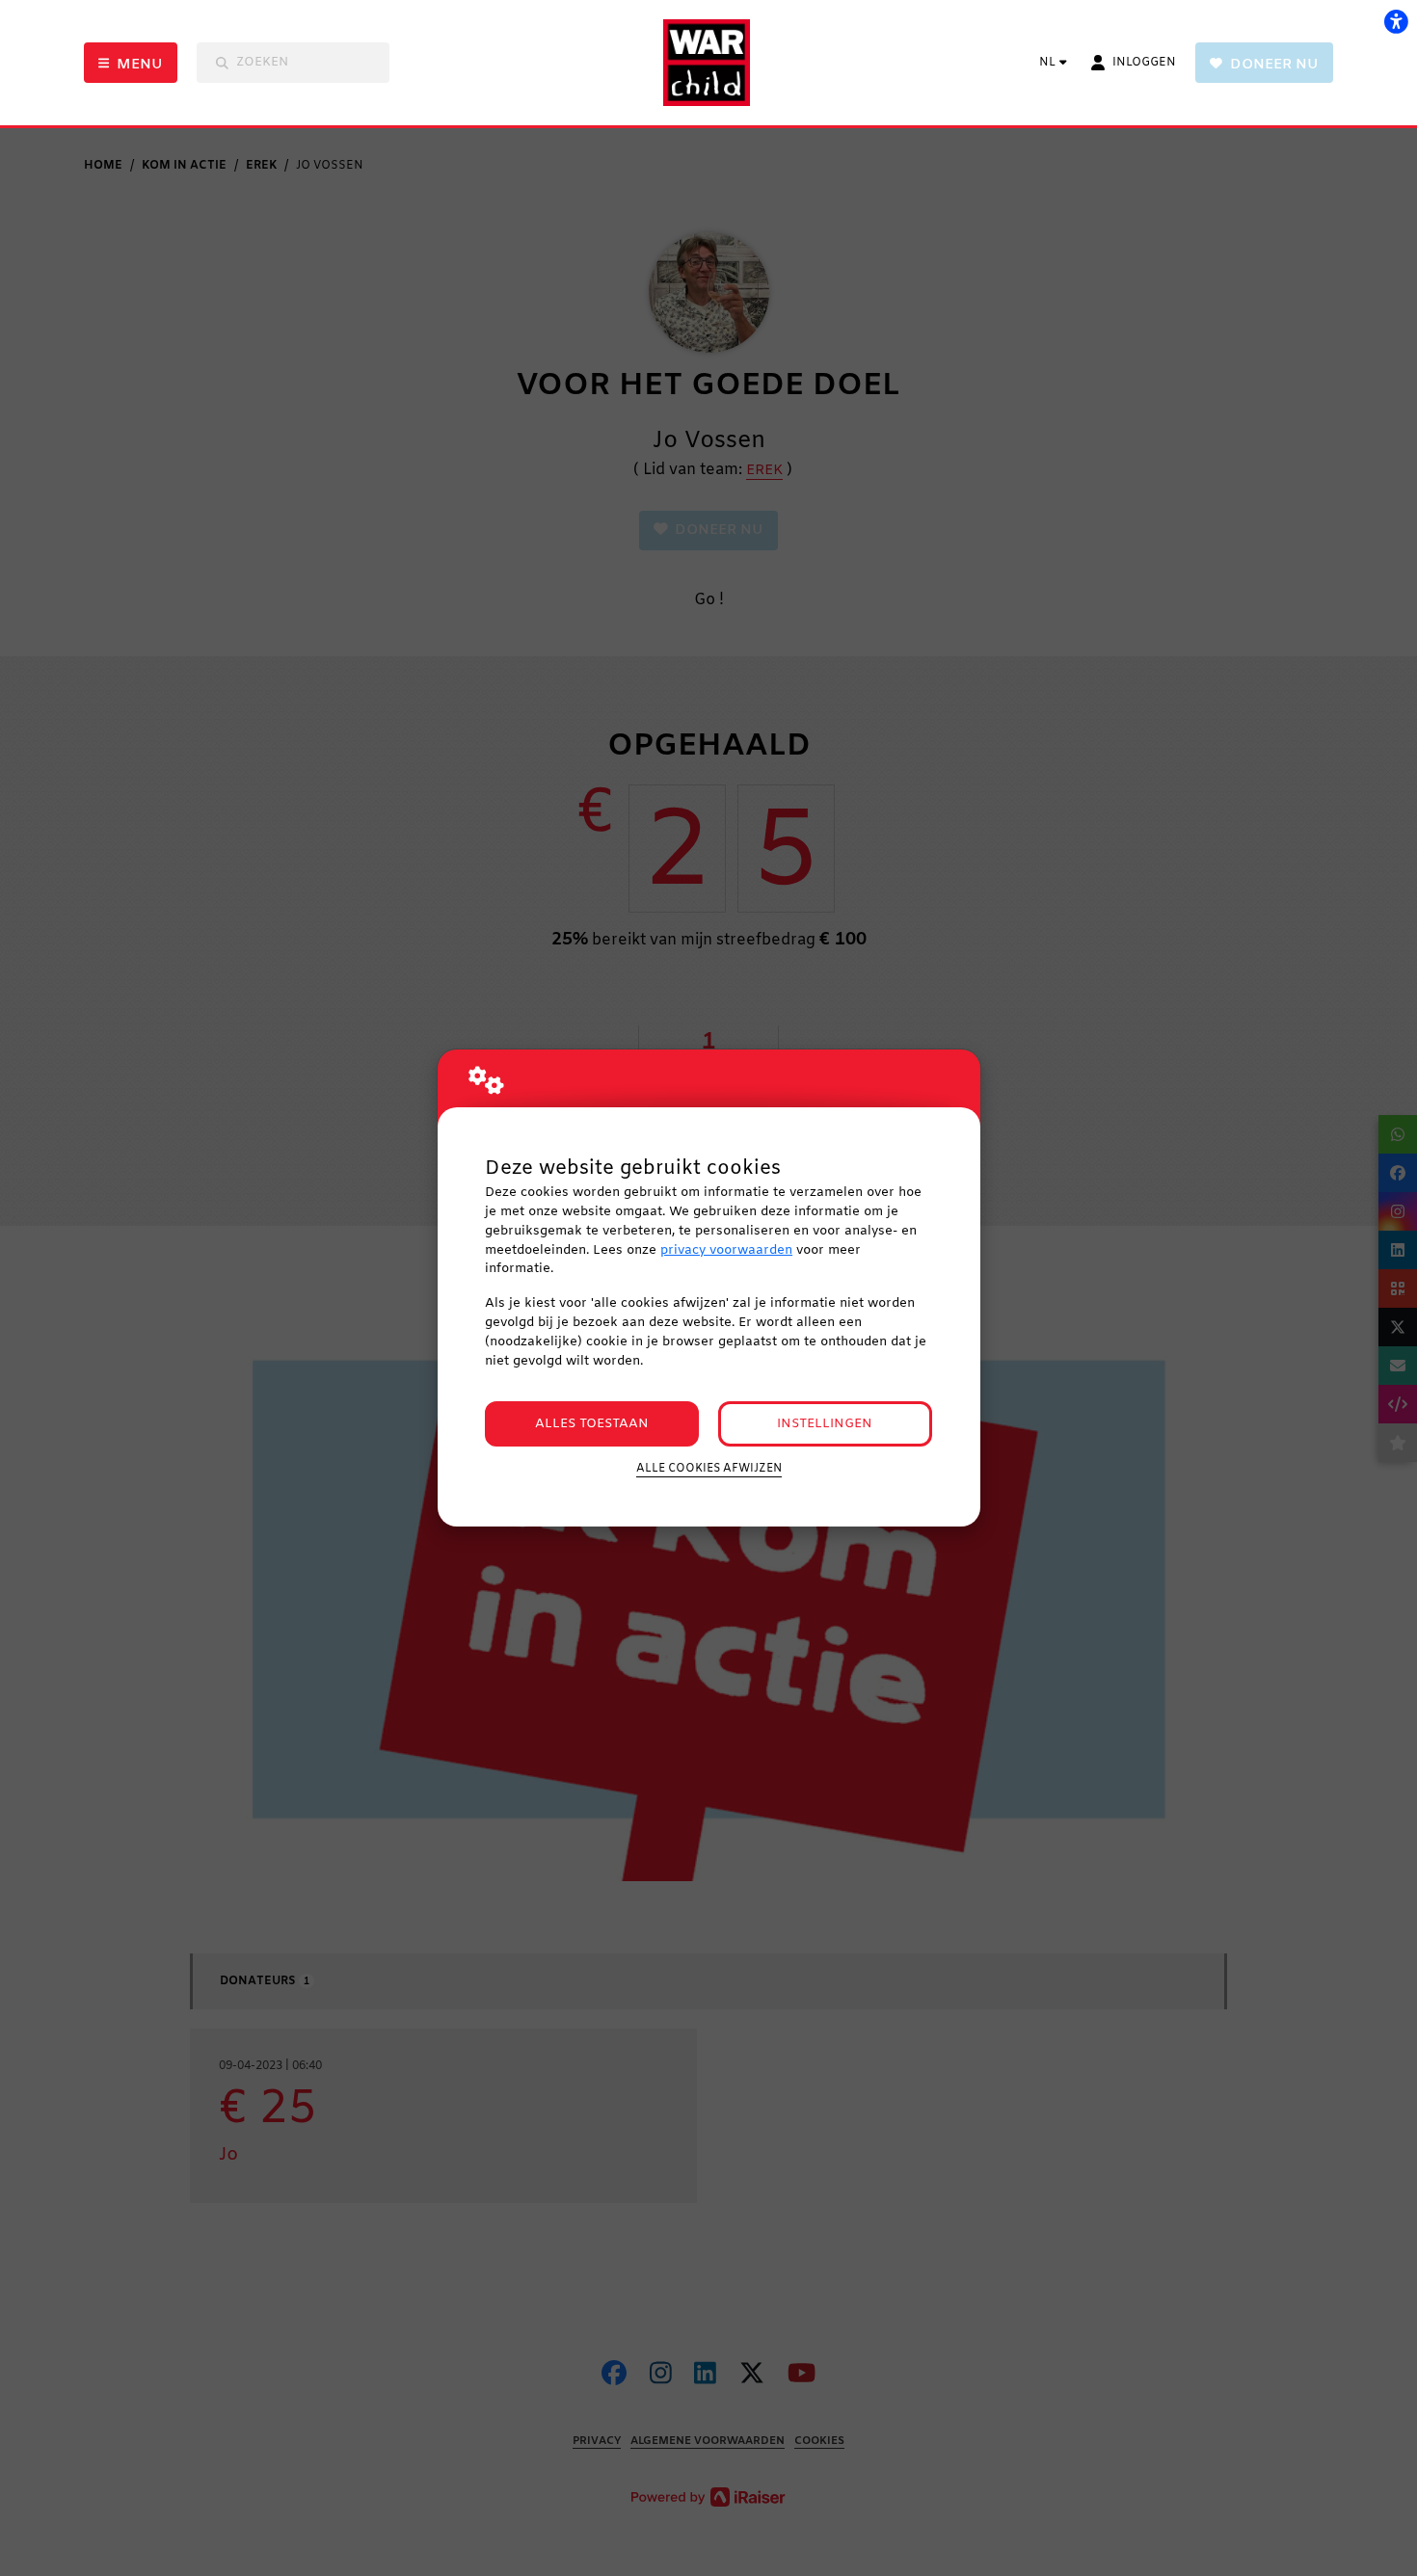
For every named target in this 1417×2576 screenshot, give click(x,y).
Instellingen (825, 1424)
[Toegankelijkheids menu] (1396, 21)
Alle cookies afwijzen (709, 1469)
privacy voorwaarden (726, 1250)
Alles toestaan (592, 1424)
